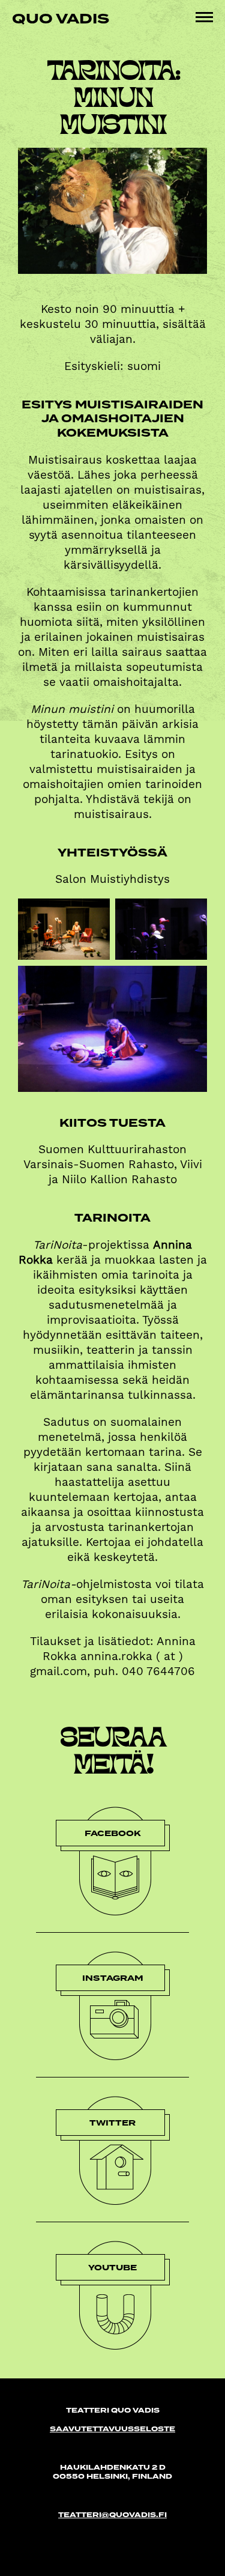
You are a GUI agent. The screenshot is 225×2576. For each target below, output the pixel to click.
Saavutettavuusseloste (112, 2429)
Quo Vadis (61, 18)
